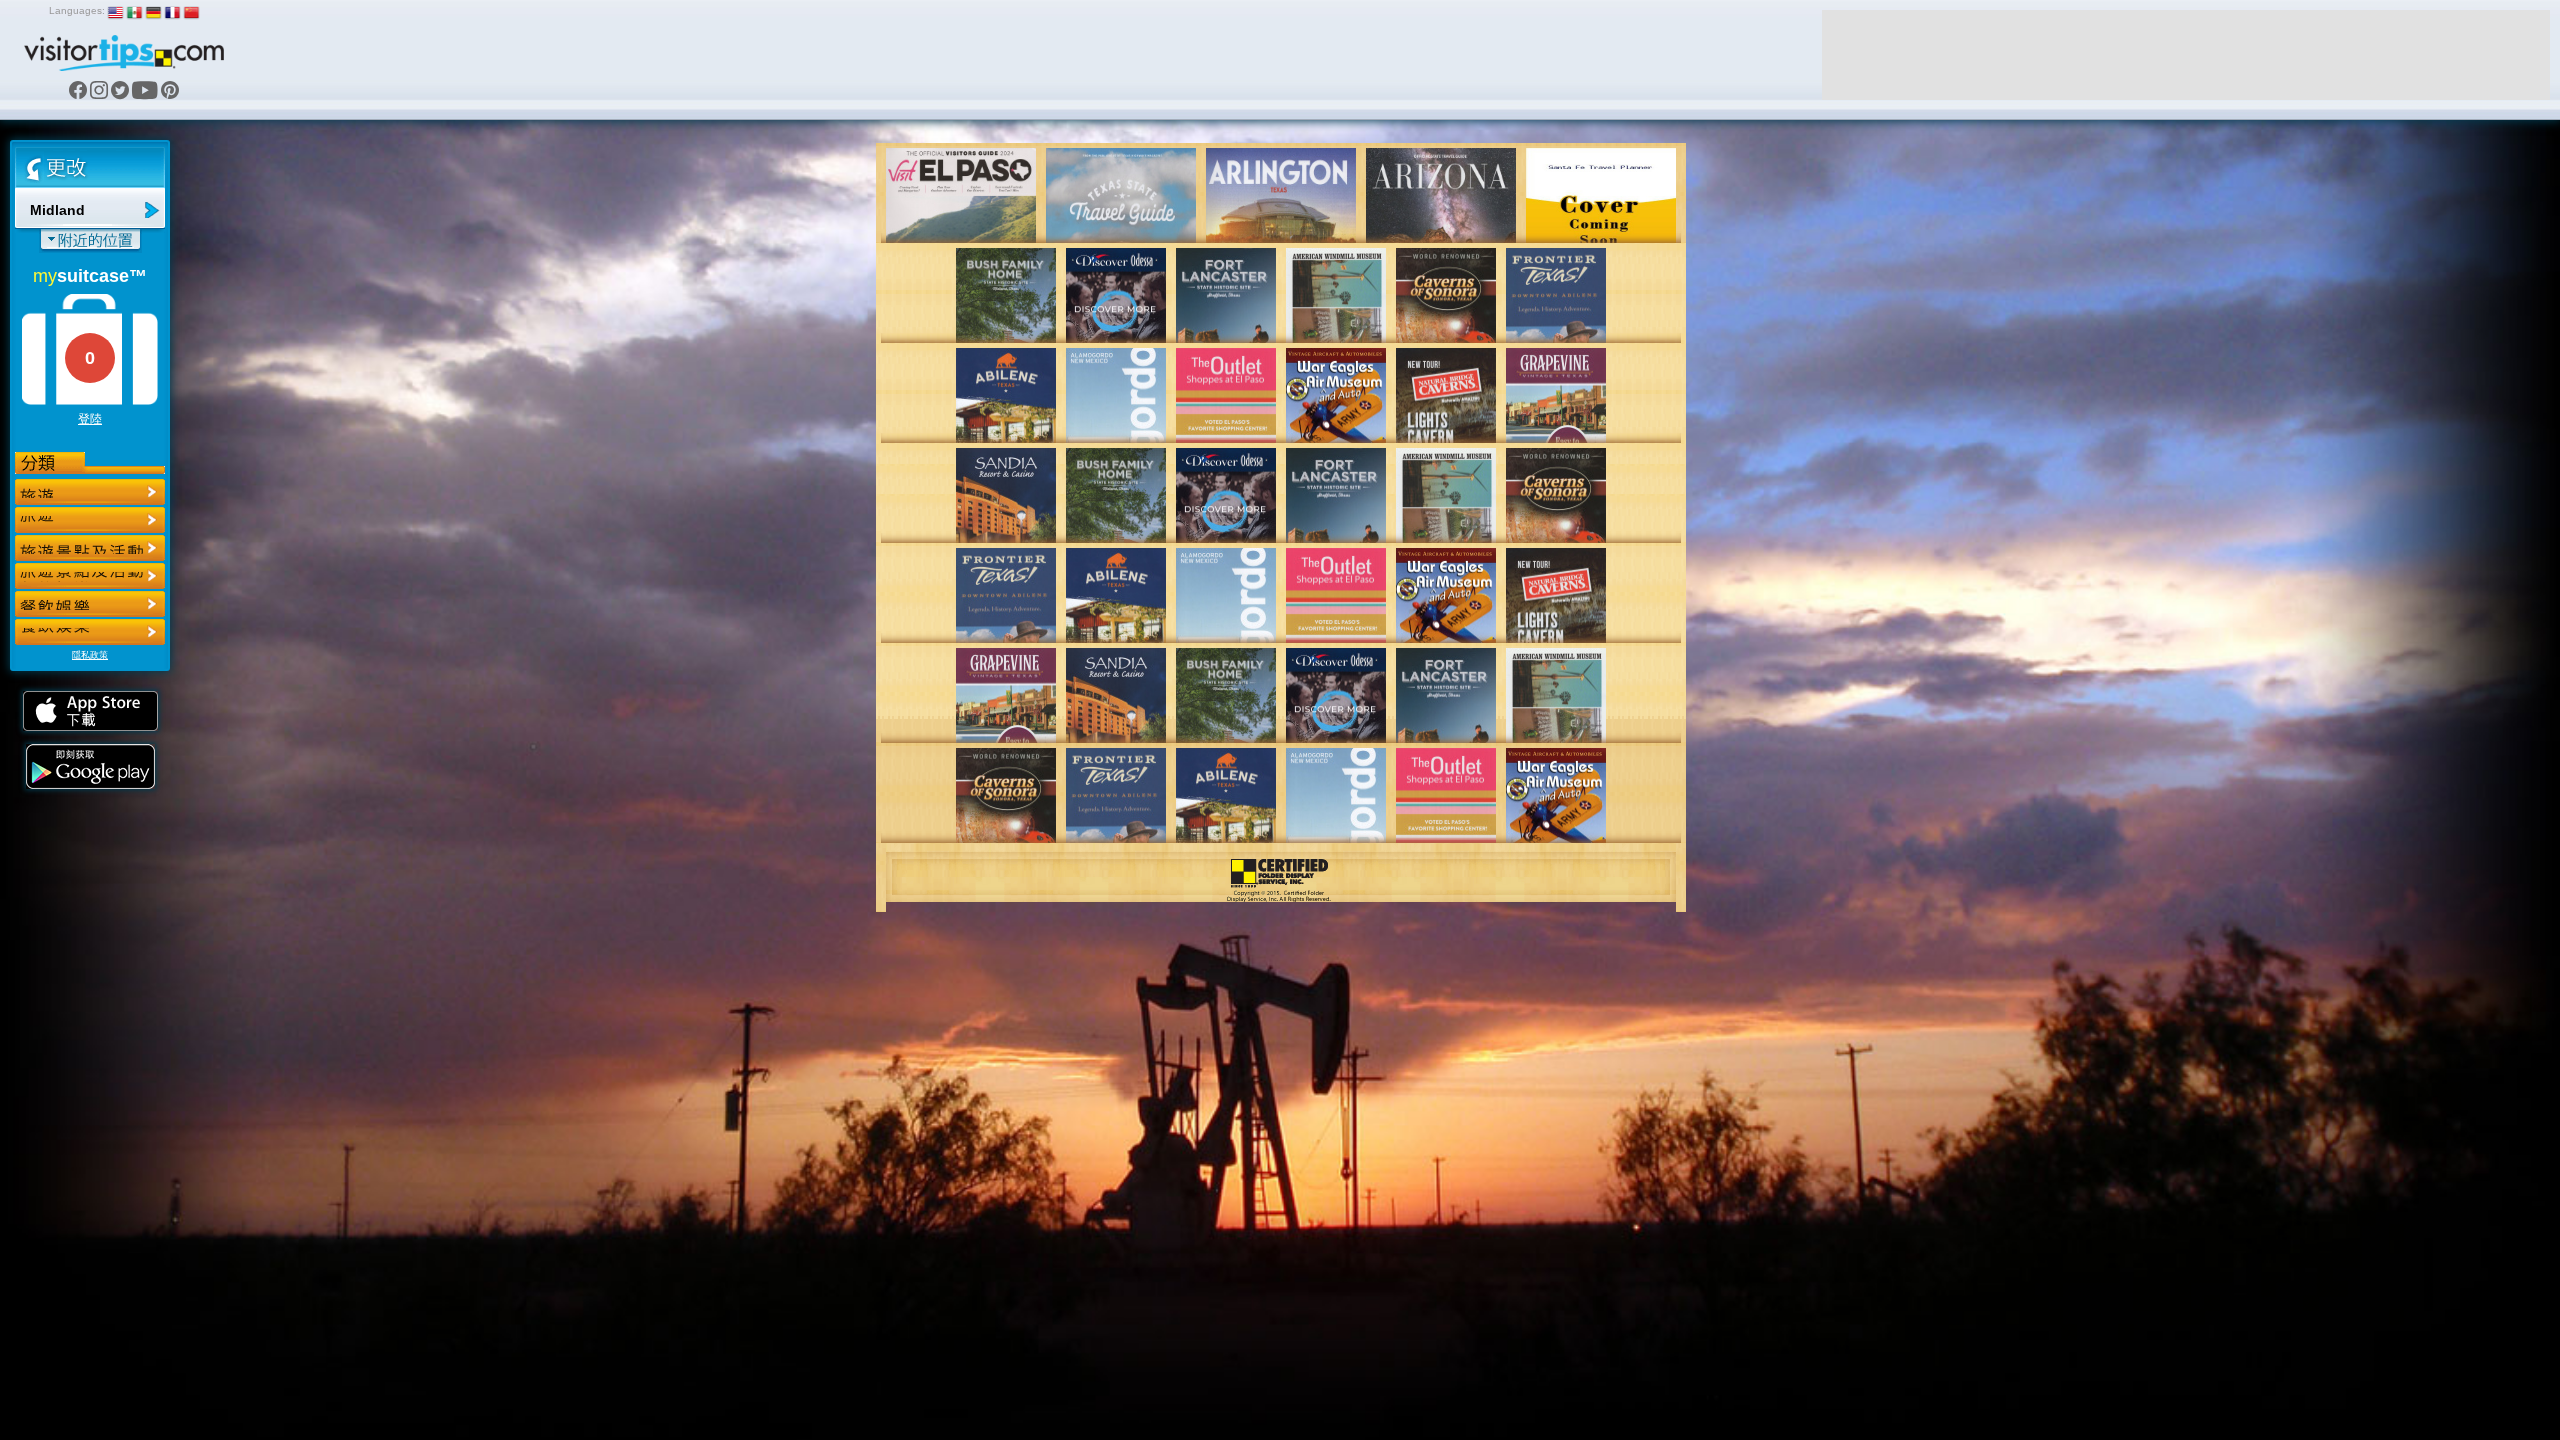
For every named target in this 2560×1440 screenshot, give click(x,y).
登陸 (90, 419)
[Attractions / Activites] (90, 520)
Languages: (77, 10)
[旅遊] (90, 492)
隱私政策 (90, 655)
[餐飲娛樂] (90, 548)
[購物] (90, 576)
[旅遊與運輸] (90, 604)
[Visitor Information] (90, 632)
